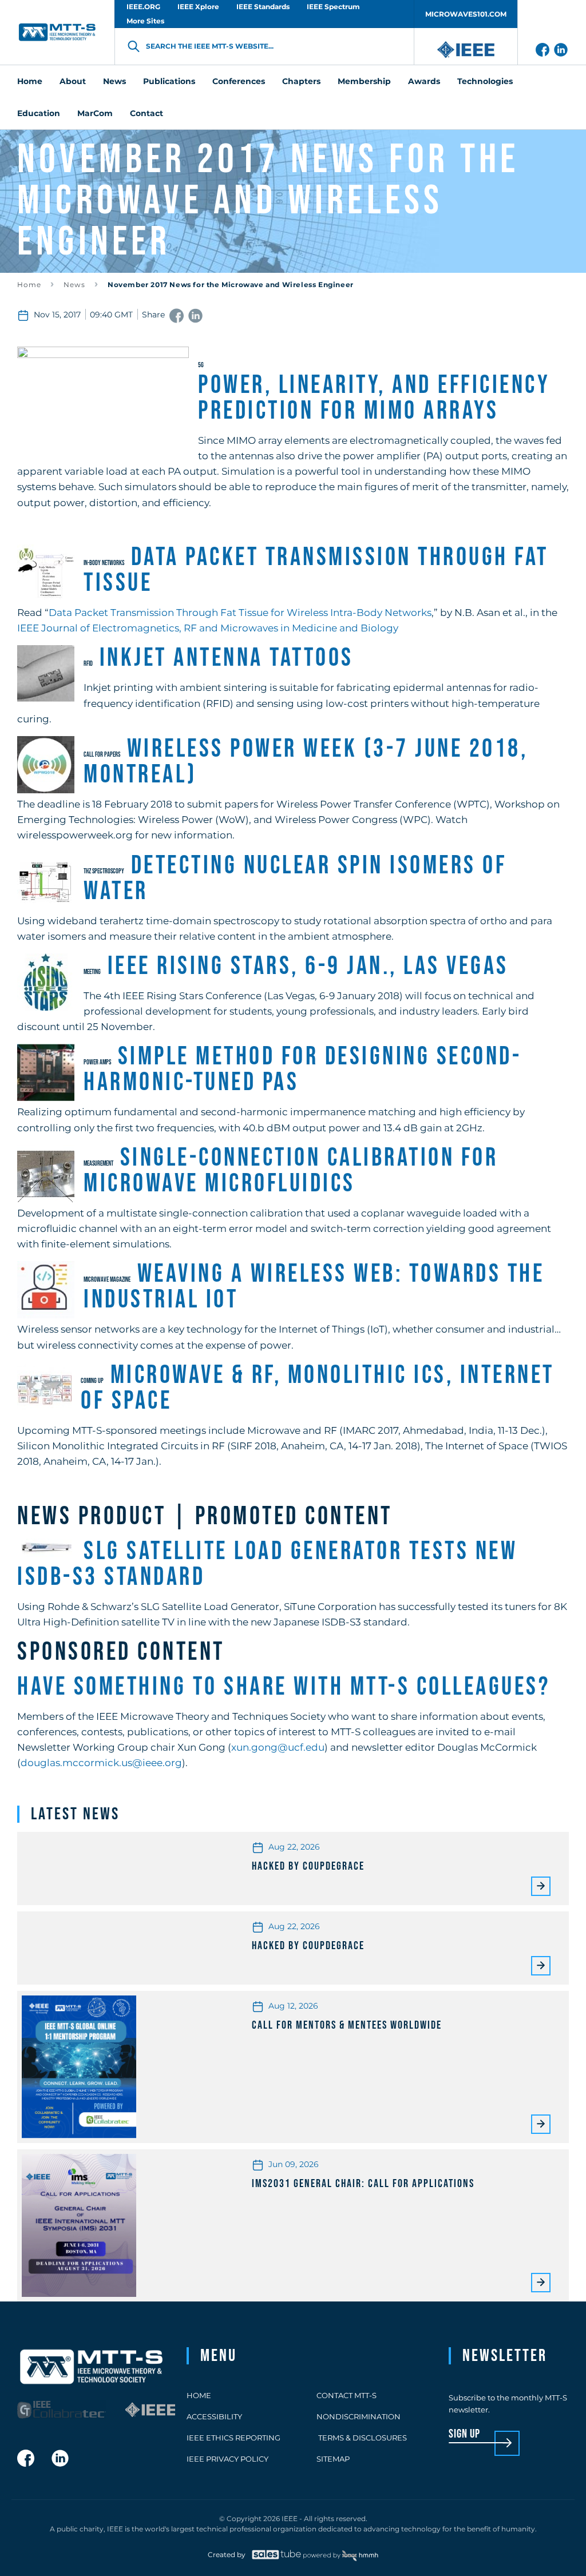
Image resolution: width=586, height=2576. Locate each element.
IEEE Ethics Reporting (233, 2438)
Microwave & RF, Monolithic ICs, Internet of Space (318, 1388)
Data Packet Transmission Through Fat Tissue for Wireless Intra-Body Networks (240, 613)
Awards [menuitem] (424, 81)
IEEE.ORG (143, 7)
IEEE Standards (263, 7)
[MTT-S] (57, 32)
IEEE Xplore (198, 7)
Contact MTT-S (347, 2395)
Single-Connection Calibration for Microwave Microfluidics (291, 1171)
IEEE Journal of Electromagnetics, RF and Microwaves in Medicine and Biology (208, 628)
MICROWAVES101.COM (466, 14)
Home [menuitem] (30, 81)
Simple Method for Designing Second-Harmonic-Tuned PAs (302, 1070)
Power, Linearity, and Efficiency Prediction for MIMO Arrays (374, 398)
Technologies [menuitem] (485, 81)
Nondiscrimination (359, 2416)
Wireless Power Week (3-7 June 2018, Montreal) (306, 762)
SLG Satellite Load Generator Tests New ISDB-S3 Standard (267, 1564)
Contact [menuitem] (146, 113)
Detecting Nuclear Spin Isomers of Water (295, 878)
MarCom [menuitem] (95, 113)
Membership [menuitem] (364, 81)
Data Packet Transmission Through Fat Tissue (316, 570)
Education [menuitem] (39, 113)
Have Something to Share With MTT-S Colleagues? (284, 1687)
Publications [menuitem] (169, 81)
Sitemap (333, 2459)
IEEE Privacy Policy (227, 2459)
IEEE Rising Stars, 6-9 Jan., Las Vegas (308, 966)
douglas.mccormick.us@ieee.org (101, 1763)
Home (29, 285)
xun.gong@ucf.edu (278, 1747)
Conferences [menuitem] (239, 81)
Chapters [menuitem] (301, 81)
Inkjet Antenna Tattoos (227, 658)
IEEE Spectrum (333, 7)
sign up (464, 2434)
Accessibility (214, 2416)
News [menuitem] (114, 81)
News (74, 285)
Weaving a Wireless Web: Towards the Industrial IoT (314, 1287)
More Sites (145, 21)
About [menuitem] (73, 81)
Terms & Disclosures (362, 2438)
